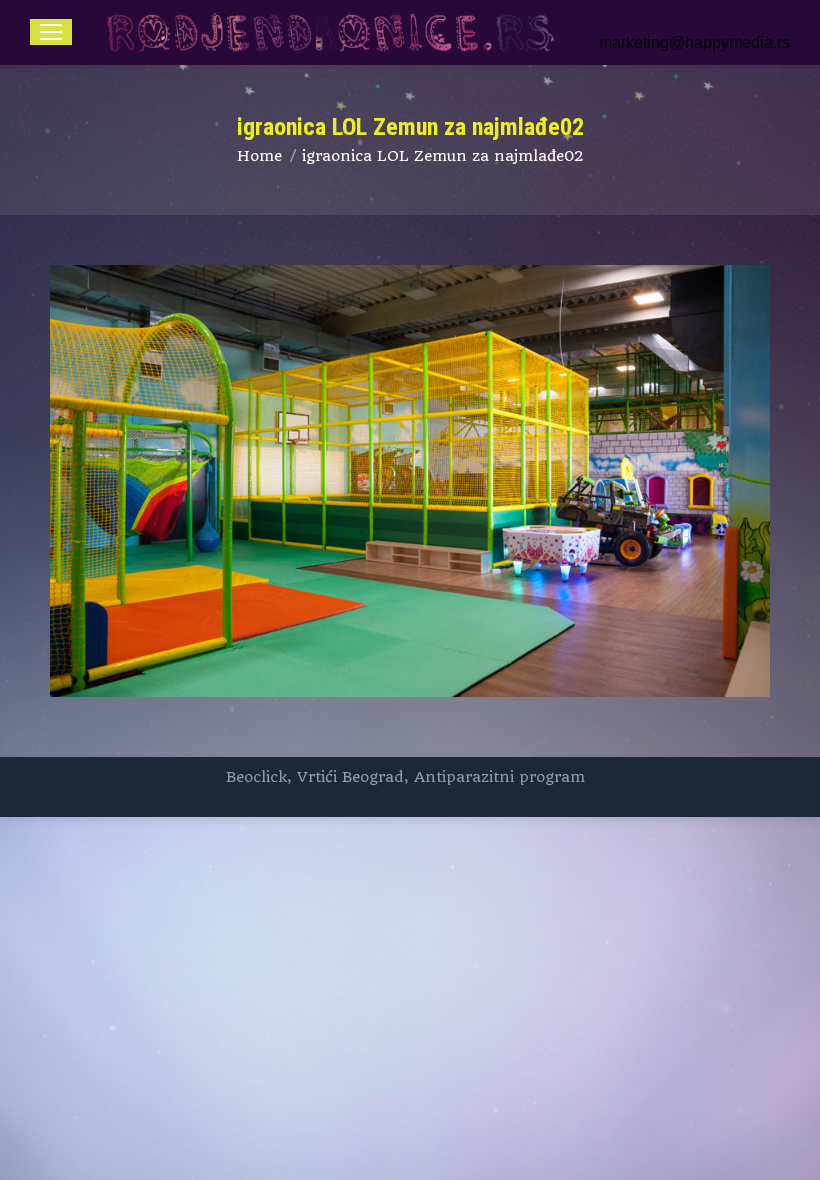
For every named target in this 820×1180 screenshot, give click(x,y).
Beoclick (256, 777)
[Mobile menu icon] (51, 32)
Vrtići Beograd (350, 777)
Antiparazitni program (499, 777)
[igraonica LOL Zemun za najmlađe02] (410, 481)
